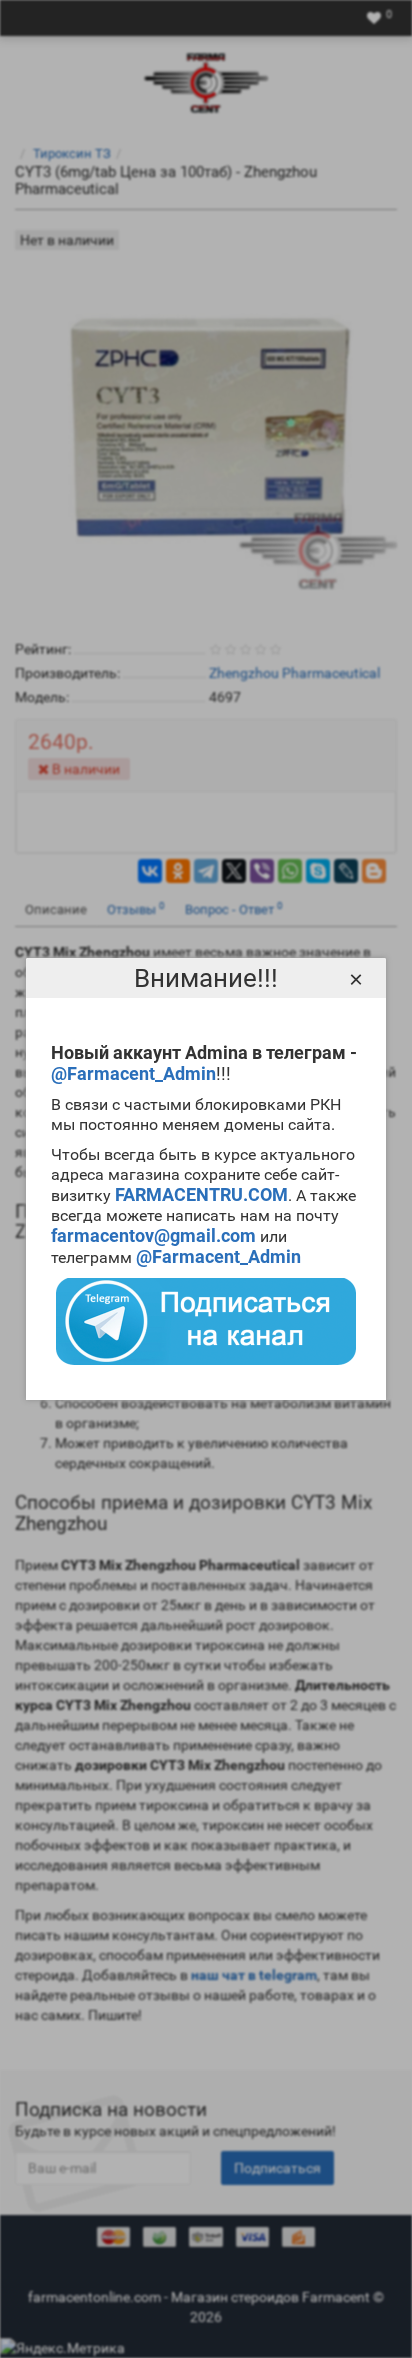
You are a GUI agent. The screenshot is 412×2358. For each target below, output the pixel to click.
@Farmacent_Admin (133, 1073)
